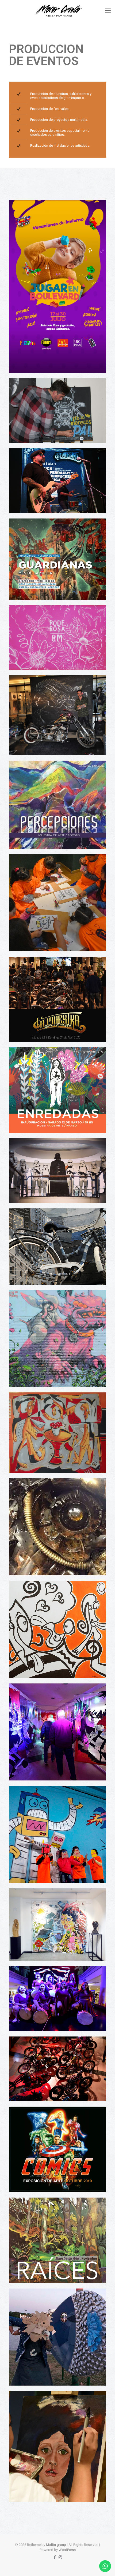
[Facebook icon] (55, 2557)
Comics (24, 2119)
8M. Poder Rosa (30, 617)
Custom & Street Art (33, 2049)
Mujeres (24, 1978)
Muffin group (56, 2545)
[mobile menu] (108, 11)
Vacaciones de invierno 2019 (40, 1696)
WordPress (67, 2550)
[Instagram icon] (60, 2557)
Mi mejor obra (29, 2403)
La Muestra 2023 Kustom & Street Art (47, 460)
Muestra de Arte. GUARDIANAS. (42, 531)
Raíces (24, 2210)
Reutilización (28, 2301)
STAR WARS (28, 1151)
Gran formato (29, 1405)
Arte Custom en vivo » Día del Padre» (46, 391)
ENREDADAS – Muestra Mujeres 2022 (47, 1060)
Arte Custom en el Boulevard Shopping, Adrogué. (55, 687)
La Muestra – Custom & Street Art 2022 (48, 969)
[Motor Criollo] (57, 11)
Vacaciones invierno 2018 (37, 1798)
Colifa (23, 1593)
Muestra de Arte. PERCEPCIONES (44, 773)
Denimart (26, 1221)
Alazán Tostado (30, 1491)
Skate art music (30, 1302)
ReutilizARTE (28, 1900)
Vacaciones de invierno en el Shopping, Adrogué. (55, 212)
